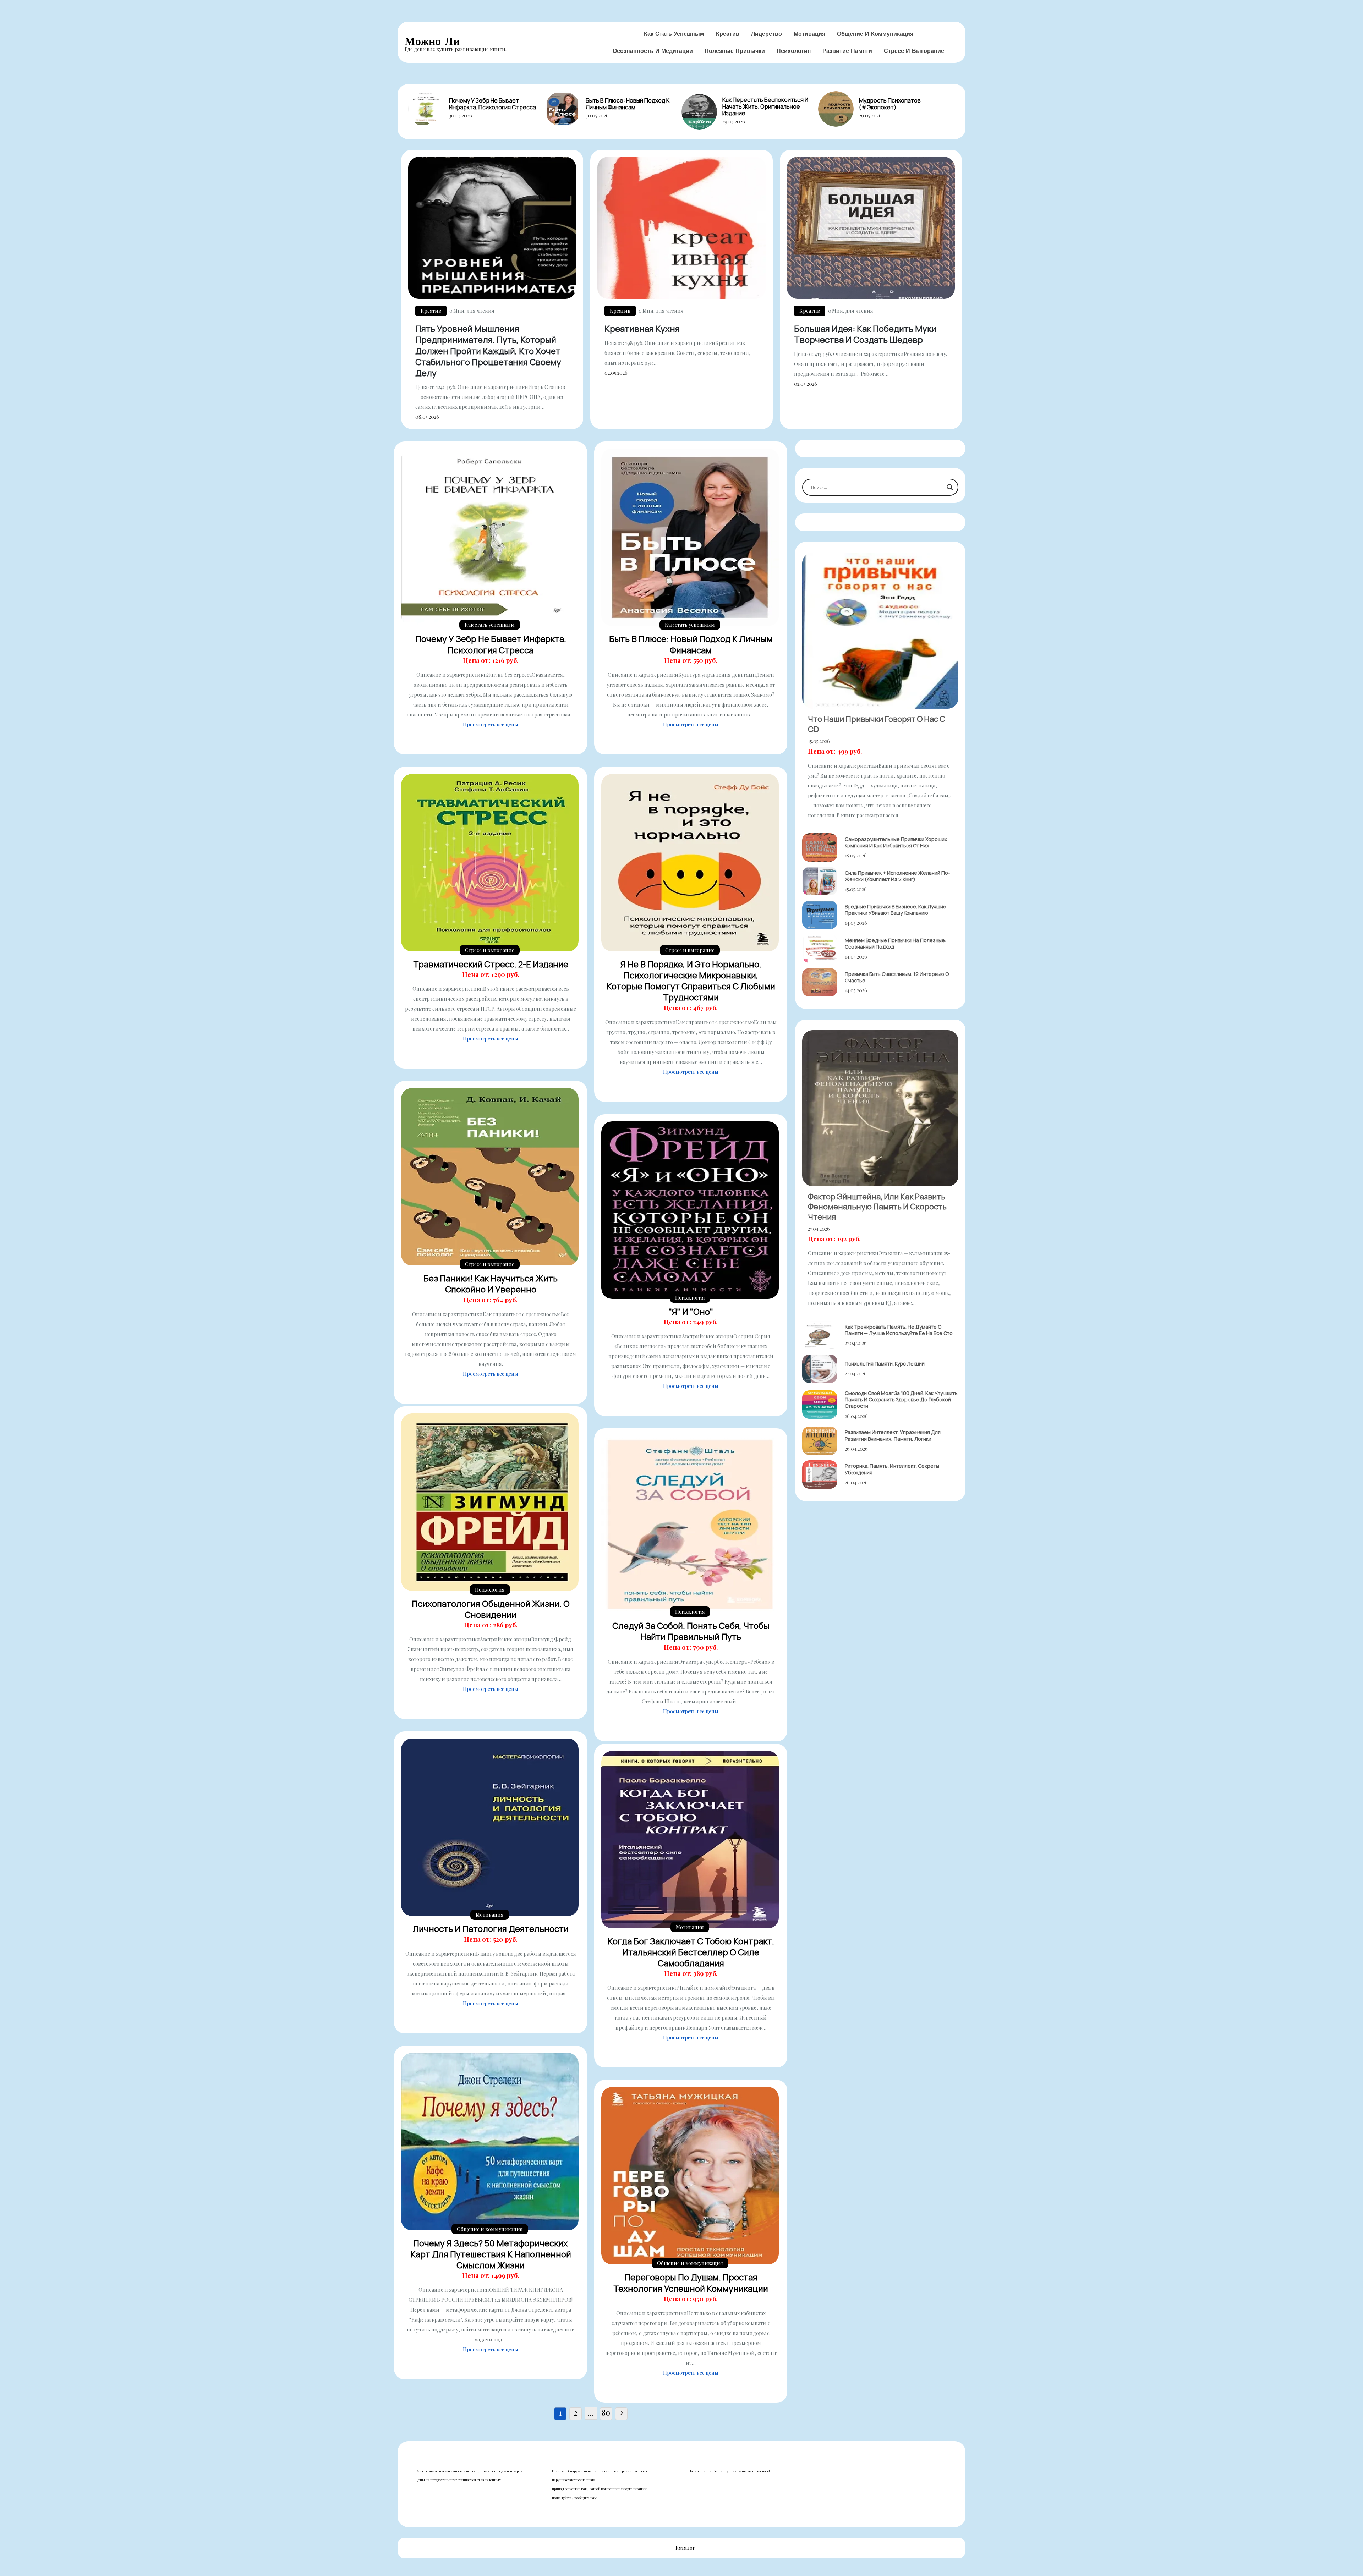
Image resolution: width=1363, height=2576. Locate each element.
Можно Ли (432, 41)
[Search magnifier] (950, 487)
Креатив (728, 34)
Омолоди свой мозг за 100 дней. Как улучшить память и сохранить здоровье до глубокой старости (901, 1399)
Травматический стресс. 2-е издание (491, 964)
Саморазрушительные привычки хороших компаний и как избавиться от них (896, 842)
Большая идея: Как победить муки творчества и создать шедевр (865, 334)
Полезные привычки (735, 51)
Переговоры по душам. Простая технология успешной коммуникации (691, 2283)
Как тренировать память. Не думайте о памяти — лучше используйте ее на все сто (899, 1330)
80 (606, 2413)
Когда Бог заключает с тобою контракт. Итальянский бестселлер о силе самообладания (691, 1952)
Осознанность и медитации (653, 51)
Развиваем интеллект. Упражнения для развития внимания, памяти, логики (893, 1435)
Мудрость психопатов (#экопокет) (890, 104)
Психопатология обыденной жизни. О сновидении (491, 1609)
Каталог (685, 2548)
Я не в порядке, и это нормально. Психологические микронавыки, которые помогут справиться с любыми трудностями (691, 981)
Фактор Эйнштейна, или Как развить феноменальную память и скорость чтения (877, 1207)
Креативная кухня (642, 328)
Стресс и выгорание (914, 51)
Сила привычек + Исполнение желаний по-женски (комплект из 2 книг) (897, 876)
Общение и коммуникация (875, 34)
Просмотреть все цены (491, 724)
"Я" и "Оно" (691, 1311)
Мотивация (809, 34)
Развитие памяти (847, 51)
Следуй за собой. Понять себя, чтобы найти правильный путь (691, 1631)
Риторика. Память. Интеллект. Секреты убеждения (892, 1469)
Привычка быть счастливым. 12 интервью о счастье (897, 977)
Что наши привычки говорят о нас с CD (877, 724)
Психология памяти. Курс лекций (885, 1364)
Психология (794, 51)
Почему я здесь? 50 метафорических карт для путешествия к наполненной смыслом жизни (491, 2254)
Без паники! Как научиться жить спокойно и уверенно (491, 1284)
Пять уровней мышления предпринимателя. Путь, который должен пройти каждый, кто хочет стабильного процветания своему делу (488, 351)
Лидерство (767, 34)
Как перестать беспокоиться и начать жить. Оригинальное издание (765, 106)
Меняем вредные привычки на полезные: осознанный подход (896, 943)
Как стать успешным (674, 34)
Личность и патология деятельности (491, 1929)
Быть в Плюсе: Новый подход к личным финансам (628, 104)
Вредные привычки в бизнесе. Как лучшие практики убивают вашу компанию (896, 910)
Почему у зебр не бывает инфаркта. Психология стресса (492, 104)
